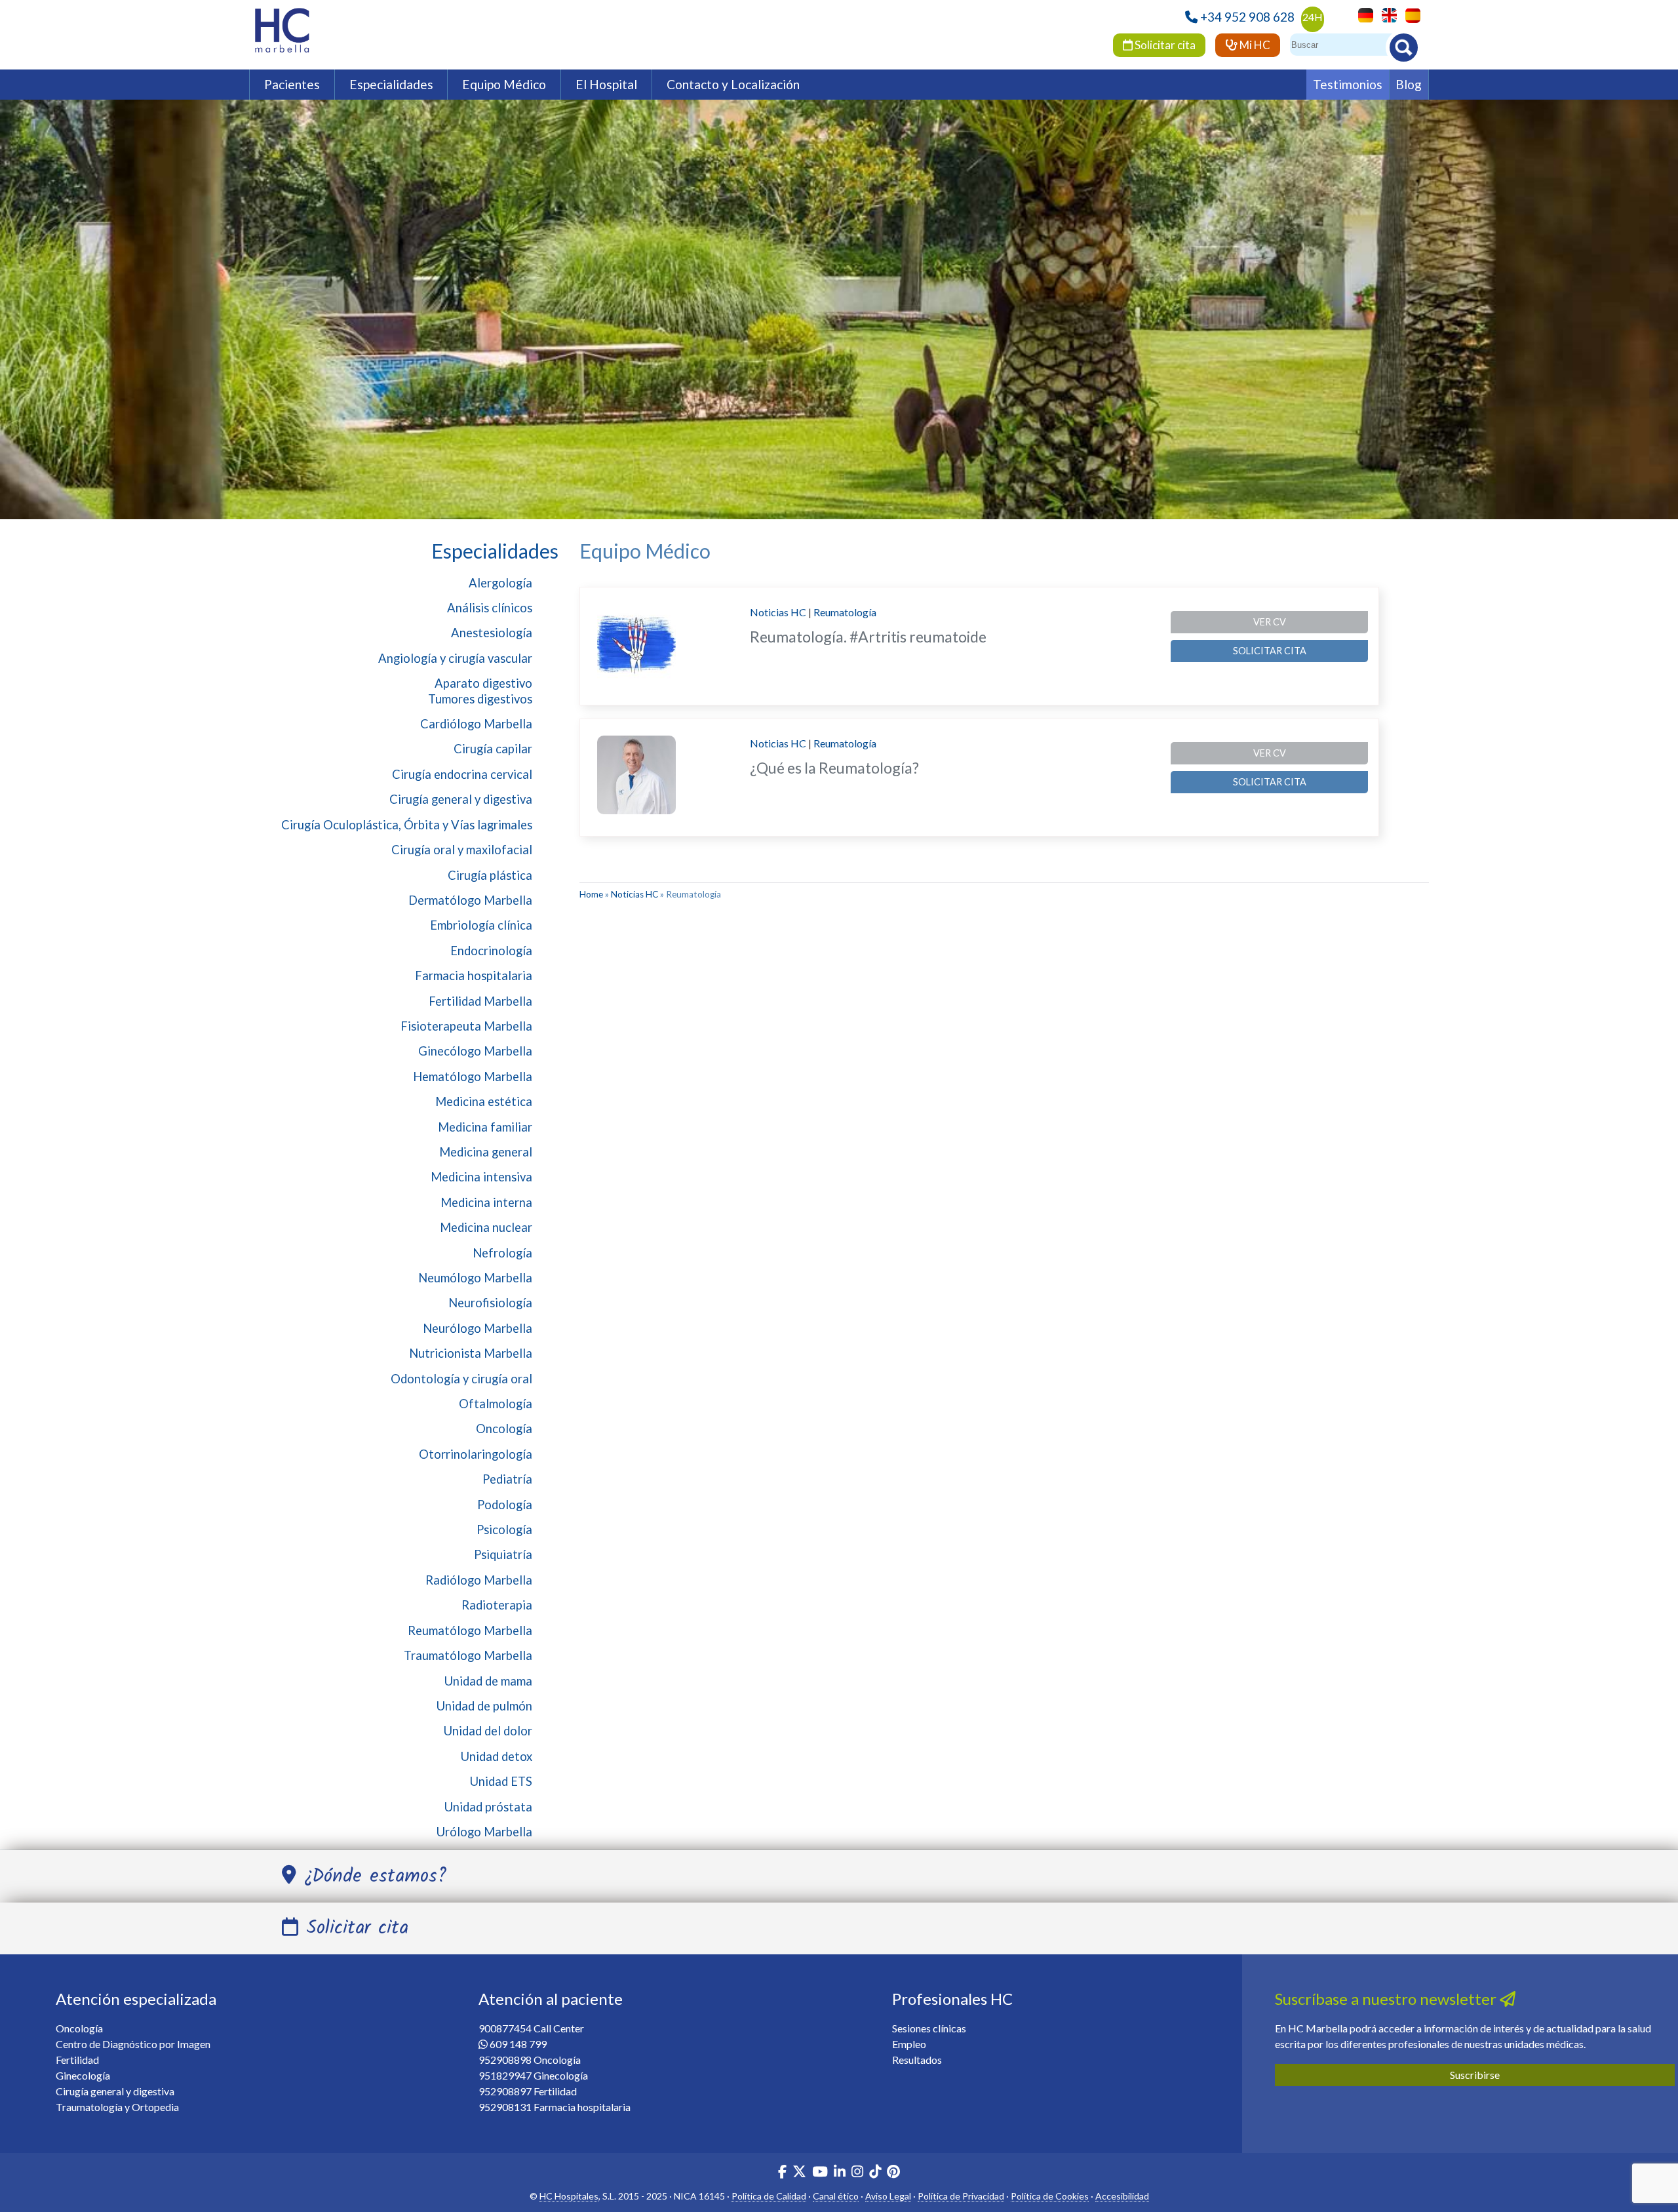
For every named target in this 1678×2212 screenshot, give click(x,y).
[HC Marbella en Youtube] (820, 2173)
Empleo (909, 2044)
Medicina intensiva (481, 1177)
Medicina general (486, 1152)
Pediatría (507, 1479)
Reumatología (845, 612)
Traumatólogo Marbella (468, 1655)
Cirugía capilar (493, 749)
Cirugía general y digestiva (461, 799)
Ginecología (83, 2075)
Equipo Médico (504, 84)
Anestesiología (492, 633)
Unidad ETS (501, 1781)
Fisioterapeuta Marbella (466, 1026)
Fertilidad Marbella (480, 1001)
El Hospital (606, 84)
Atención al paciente (551, 1999)
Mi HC (1254, 45)
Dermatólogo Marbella (470, 900)
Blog (1409, 84)
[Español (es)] (1410, 14)
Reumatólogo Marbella (470, 1630)
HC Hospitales (569, 2196)
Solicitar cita (1164, 45)
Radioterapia (497, 1605)
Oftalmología (496, 1404)
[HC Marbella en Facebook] (782, 2173)
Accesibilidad (1122, 2196)
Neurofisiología (490, 1303)
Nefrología (502, 1253)
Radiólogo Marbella (479, 1580)
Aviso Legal (888, 2196)
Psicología (504, 1530)
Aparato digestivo (483, 683)
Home (591, 894)
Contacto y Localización (733, 84)
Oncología (504, 1429)
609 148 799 (518, 2044)
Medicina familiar (485, 1127)
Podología (505, 1505)
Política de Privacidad (961, 2196)
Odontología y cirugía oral (461, 1379)
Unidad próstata (488, 1807)
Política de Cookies (1050, 2196)
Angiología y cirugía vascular (455, 658)
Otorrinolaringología (476, 1454)
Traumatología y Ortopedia (117, 2107)
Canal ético (836, 2196)
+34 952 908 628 (1247, 17)
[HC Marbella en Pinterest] (893, 2173)
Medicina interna (486, 1202)
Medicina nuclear (486, 1227)
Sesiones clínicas (929, 2028)
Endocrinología (491, 951)
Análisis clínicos (490, 608)
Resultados (917, 2060)
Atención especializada (136, 1999)
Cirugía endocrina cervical (462, 774)
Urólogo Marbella (484, 1832)
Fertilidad (77, 2060)
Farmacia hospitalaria (474, 976)
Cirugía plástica (490, 875)
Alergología (500, 583)
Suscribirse (1475, 2075)
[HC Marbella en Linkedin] (840, 2173)
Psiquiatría (503, 1554)
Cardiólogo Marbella (476, 724)
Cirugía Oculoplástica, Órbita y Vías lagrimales (407, 825)
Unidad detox (497, 1756)
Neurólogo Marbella (478, 1328)
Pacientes (292, 84)
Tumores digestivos (480, 699)
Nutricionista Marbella (471, 1353)
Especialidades (391, 84)
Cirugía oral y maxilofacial (462, 850)
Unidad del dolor (488, 1731)
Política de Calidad (769, 2196)
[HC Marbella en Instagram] (857, 2173)
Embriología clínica (481, 925)
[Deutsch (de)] (1362, 14)
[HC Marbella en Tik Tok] (875, 2173)
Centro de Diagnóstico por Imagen (133, 2044)
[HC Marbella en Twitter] (800, 2173)
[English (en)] (1386, 14)
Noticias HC (778, 612)
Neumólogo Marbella (475, 1278)
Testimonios (1348, 84)
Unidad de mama (488, 1681)
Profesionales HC (952, 1999)
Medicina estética (484, 1101)
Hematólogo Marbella (473, 1076)
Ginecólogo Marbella (475, 1051)
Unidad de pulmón (484, 1706)
